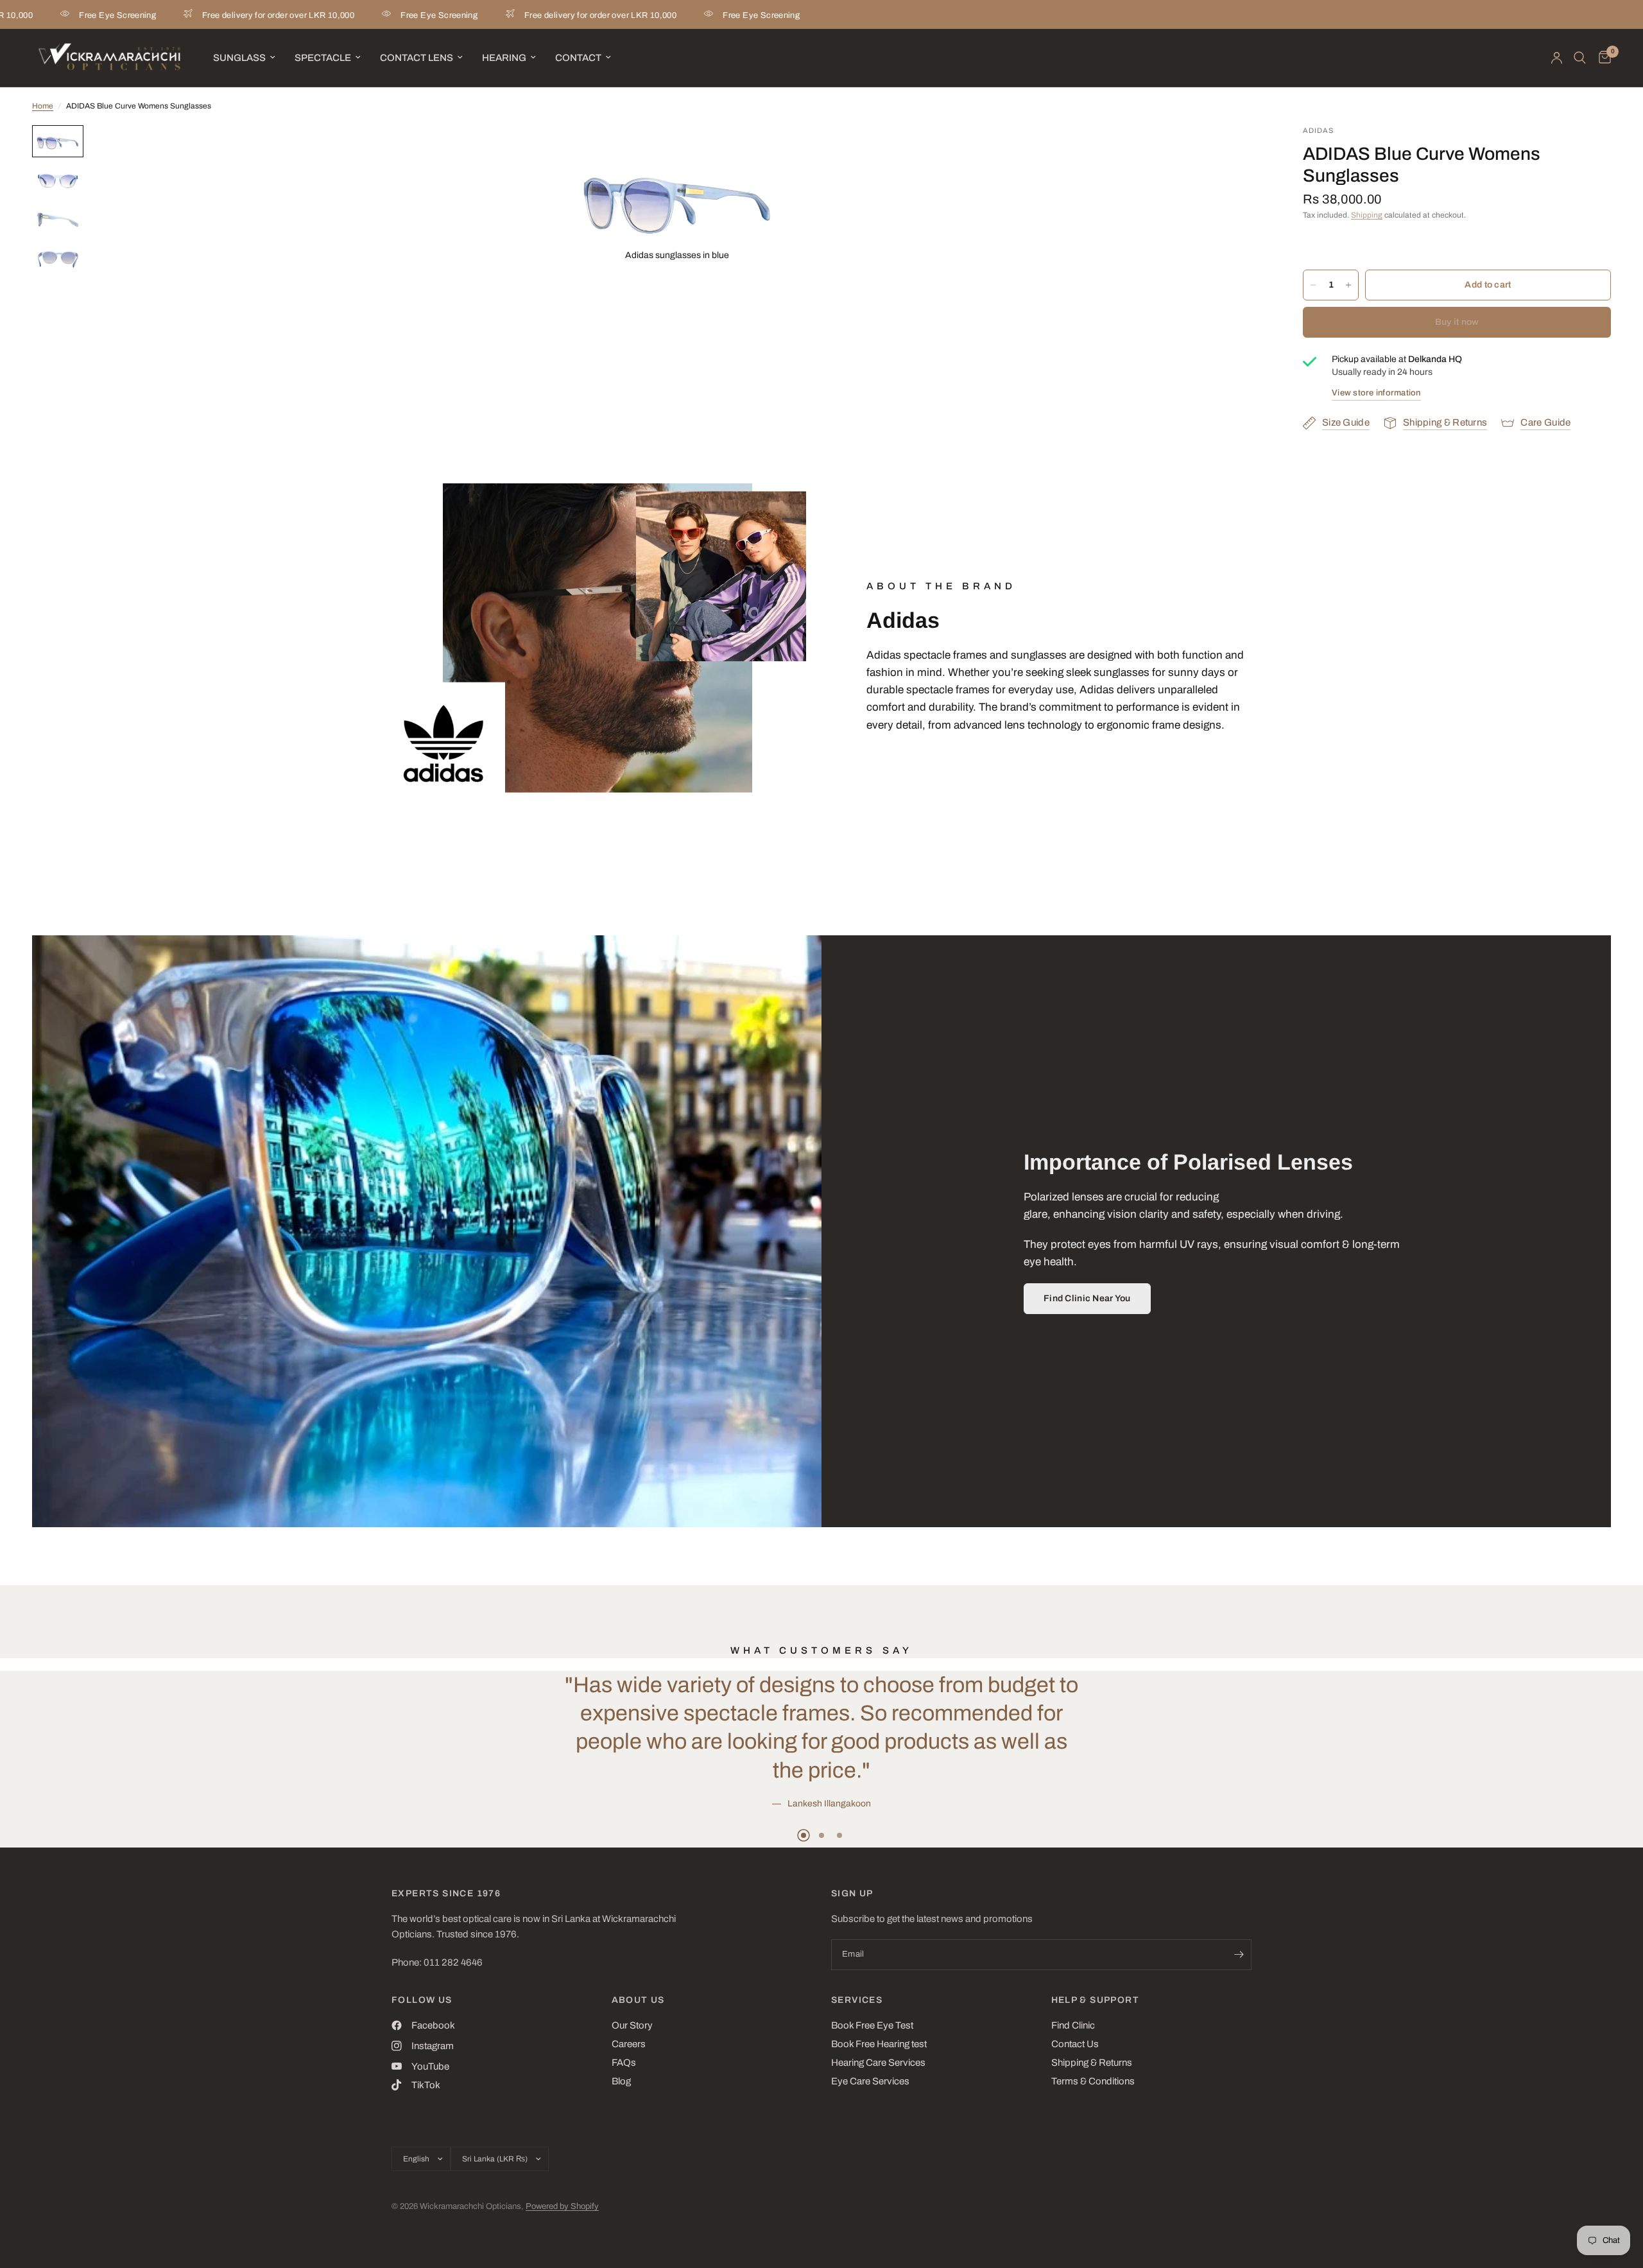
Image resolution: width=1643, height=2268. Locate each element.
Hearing (504, 58)
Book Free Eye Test (872, 2025)
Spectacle (323, 58)
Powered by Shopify (562, 2206)
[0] (1602, 58)
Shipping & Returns (1092, 2063)
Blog (621, 2081)
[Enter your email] (1239, 1955)
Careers (629, 2044)
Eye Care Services (870, 2081)
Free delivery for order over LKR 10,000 (185, 15)
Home (43, 106)
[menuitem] (244, 58)
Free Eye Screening (346, 15)
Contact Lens (417, 58)
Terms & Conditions (1093, 2081)
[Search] (1580, 58)
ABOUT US (638, 2000)
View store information (1376, 393)
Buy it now (1457, 322)
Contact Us (1075, 2044)
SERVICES (857, 2000)
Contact (578, 58)
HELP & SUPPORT (1096, 2000)
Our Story (632, 2025)
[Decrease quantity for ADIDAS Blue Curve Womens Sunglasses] (1313, 285)
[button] (1087, 1299)
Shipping (1367, 215)
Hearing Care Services (878, 2063)
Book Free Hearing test (879, 2044)
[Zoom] (746, 152)
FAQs (624, 2063)
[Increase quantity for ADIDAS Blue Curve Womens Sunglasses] (1348, 285)
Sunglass (239, 58)
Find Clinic (1073, 2025)
